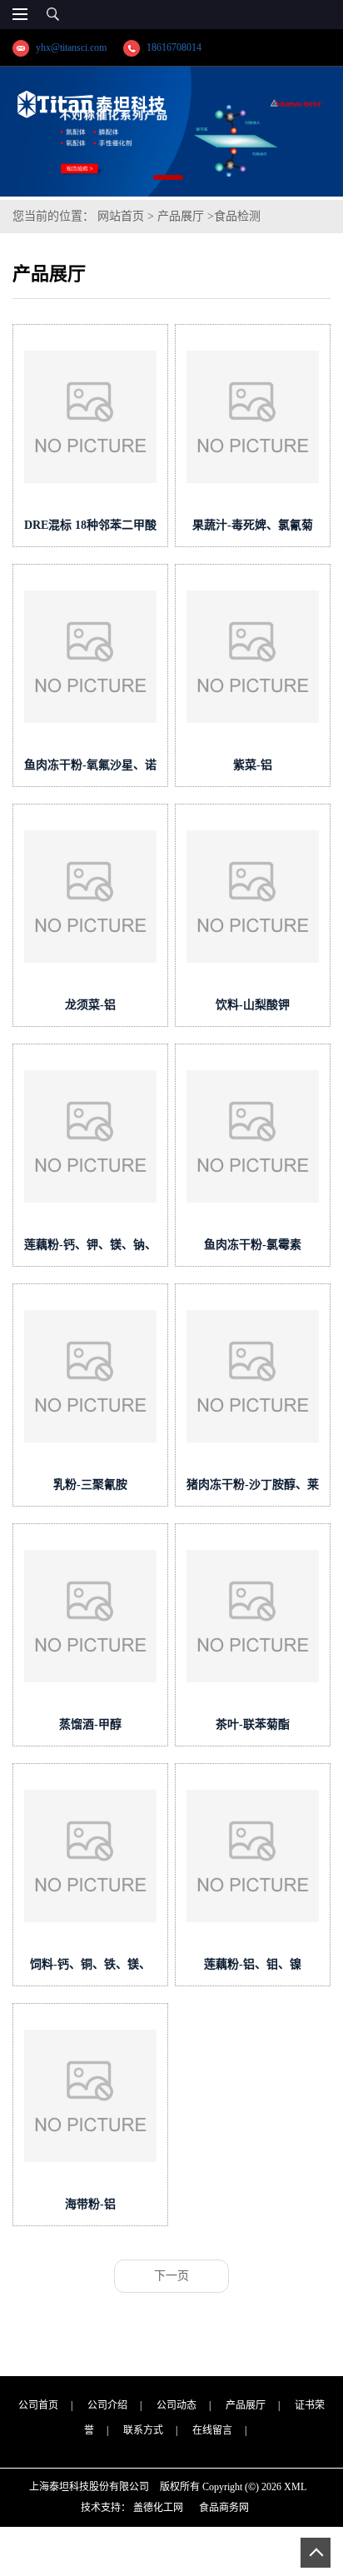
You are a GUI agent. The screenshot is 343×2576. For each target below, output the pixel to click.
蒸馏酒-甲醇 (90, 1724)
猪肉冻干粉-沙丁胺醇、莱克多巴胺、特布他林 (253, 1488)
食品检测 (237, 216)
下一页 (171, 2276)
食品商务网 (224, 2508)
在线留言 (212, 2430)
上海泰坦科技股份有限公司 (89, 2487)
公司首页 (38, 2405)
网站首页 (121, 216)
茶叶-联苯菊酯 (253, 1724)
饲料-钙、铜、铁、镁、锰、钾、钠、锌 (90, 1968)
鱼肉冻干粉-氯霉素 (253, 1245)
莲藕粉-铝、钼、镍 (253, 1964)
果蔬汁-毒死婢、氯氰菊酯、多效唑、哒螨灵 (253, 528)
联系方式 (143, 2430)
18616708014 (174, 47)
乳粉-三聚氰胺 (90, 1485)
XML (295, 2487)
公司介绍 (107, 2405)
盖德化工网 (158, 2508)
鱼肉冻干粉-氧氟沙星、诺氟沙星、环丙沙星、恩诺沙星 (90, 768)
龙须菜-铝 (90, 1005)
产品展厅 (181, 216)
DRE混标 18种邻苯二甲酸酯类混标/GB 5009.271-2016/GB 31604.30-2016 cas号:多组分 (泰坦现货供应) (91, 528)
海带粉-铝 (90, 2204)
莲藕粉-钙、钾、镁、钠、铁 (90, 1248)
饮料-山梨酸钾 (253, 1005)
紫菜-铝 (253, 765)
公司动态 (176, 2405)
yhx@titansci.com (71, 47)
